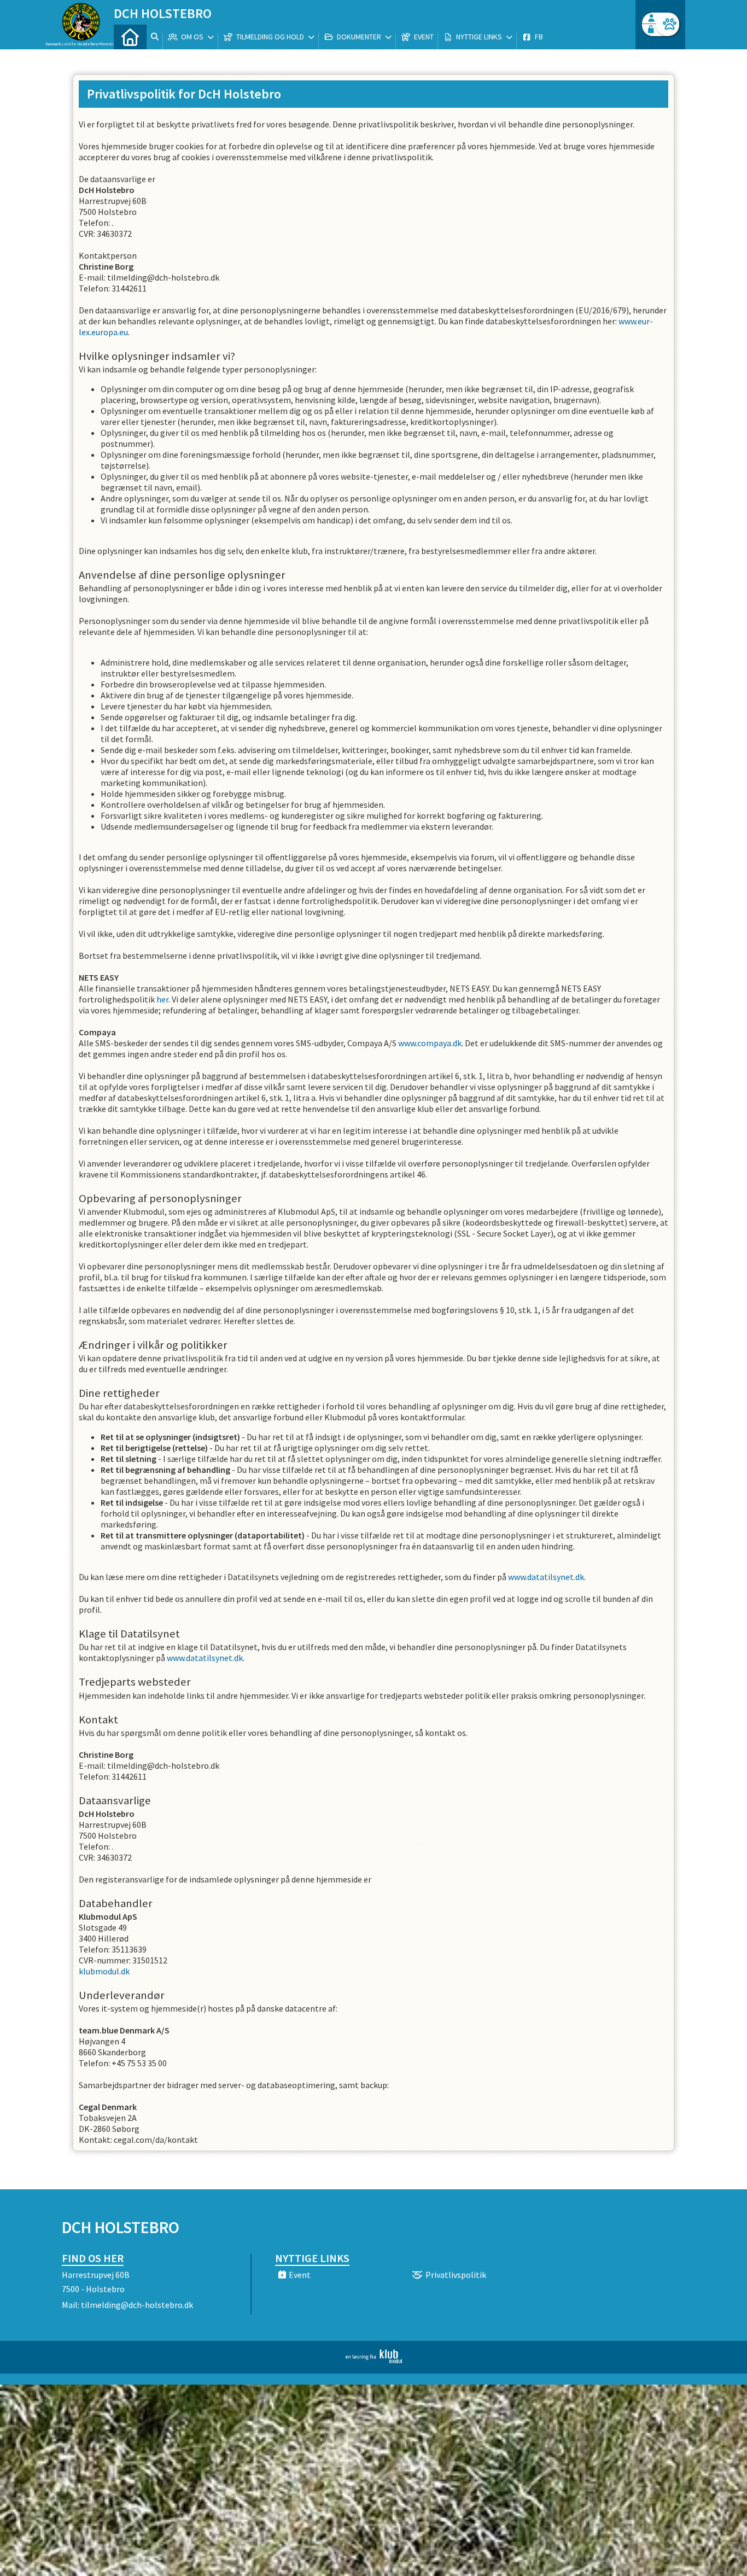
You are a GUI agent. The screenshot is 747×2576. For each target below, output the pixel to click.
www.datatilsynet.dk (546, 1577)
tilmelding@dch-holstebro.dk (137, 2305)
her (162, 999)
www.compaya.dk (430, 1043)
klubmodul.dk (104, 1971)
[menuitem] (130, 37)
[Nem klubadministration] (374, 2360)
